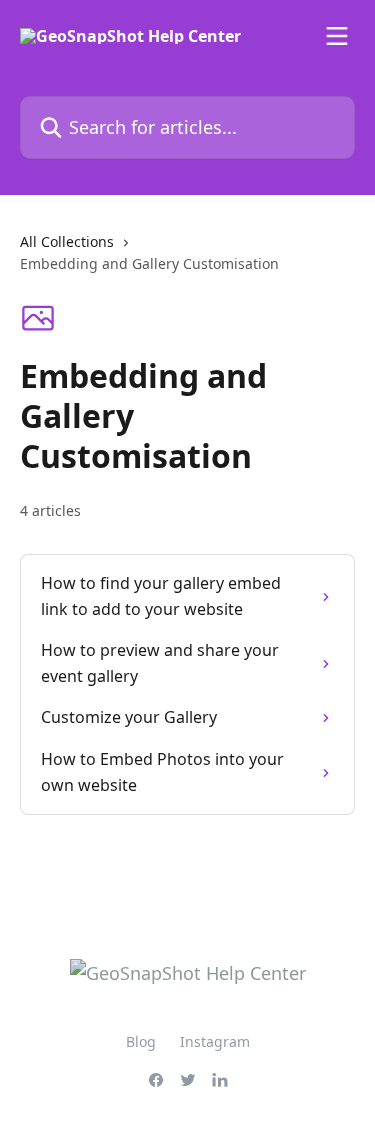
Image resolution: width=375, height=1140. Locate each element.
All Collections (67, 241)
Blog (141, 1041)
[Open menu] (337, 36)
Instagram (215, 1041)
